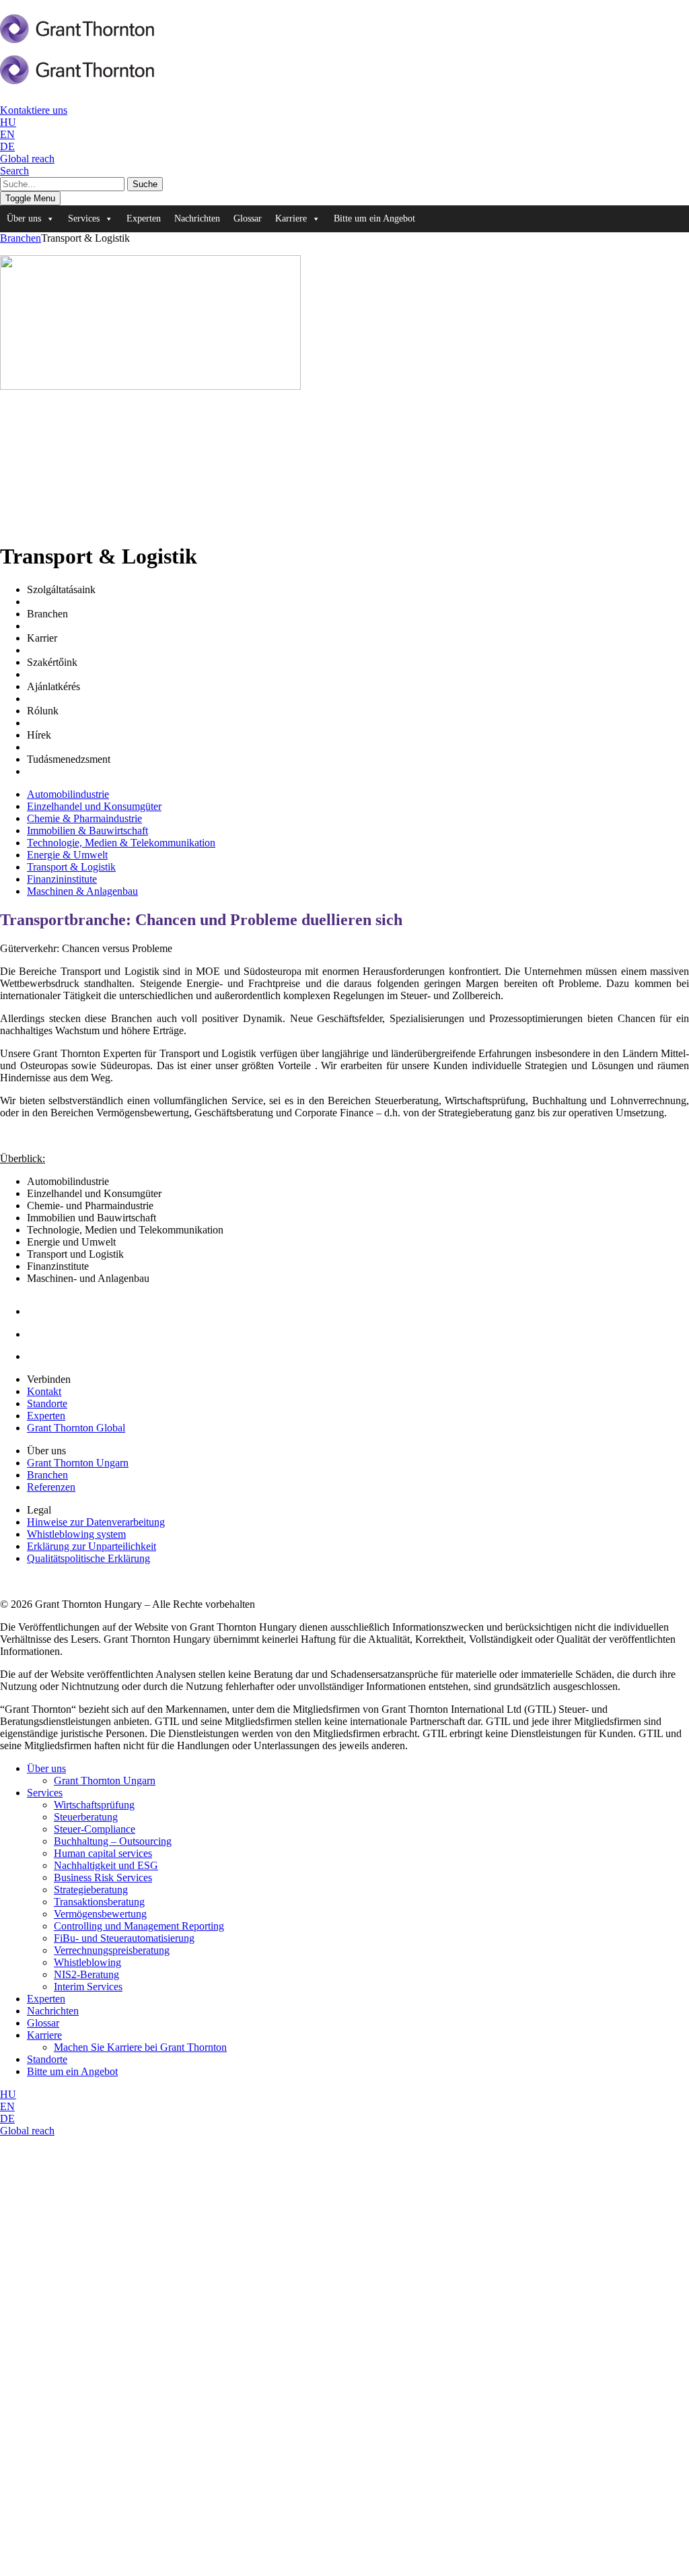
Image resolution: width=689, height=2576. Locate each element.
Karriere (44, 2035)
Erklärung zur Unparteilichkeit (92, 1546)
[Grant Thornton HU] (77, 36)
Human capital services (103, 1853)
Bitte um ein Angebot (374, 218)
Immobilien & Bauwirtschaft (87, 831)
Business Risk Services (103, 1877)
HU (8, 122)
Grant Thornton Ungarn (78, 1463)
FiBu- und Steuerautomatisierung (124, 1938)
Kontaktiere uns (34, 110)
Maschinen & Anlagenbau (82, 891)
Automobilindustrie (68, 794)
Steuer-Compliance (95, 1829)
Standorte (47, 1403)
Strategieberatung (91, 1890)
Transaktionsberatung (99, 1902)
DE (7, 146)
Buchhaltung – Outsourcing (113, 1841)
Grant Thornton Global (76, 1428)
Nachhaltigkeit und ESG (106, 1865)
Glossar (248, 218)
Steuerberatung (86, 1817)
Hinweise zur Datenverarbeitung (96, 1522)
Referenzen (51, 1487)
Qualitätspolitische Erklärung (88, 1558)
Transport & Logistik (71, 867)
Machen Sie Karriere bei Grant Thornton (140, 2047)
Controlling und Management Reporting (139, 1926)
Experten (144, 218)
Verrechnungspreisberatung (112, 1950)
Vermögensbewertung (100, 1914)
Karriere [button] (291, 218)
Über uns (46, 1768)
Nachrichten (197, 218)
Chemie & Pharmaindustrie (84, 818)
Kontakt (44, 1391)
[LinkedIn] (38, 1311)
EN (7, 134)
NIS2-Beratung (86, 1974)
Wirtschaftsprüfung (94, 1805)
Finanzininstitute (62, 879)
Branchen (21, 238)
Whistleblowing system (76, 1534)
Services (45, 1793)
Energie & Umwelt (67, 855)
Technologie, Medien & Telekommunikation (121, 843)
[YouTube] (41, 1356)
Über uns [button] (24, 218)
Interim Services (88, 1987)
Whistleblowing (87, 1962)
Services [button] (84, 218)
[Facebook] (37, 1334)
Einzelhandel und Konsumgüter (94, 806)
